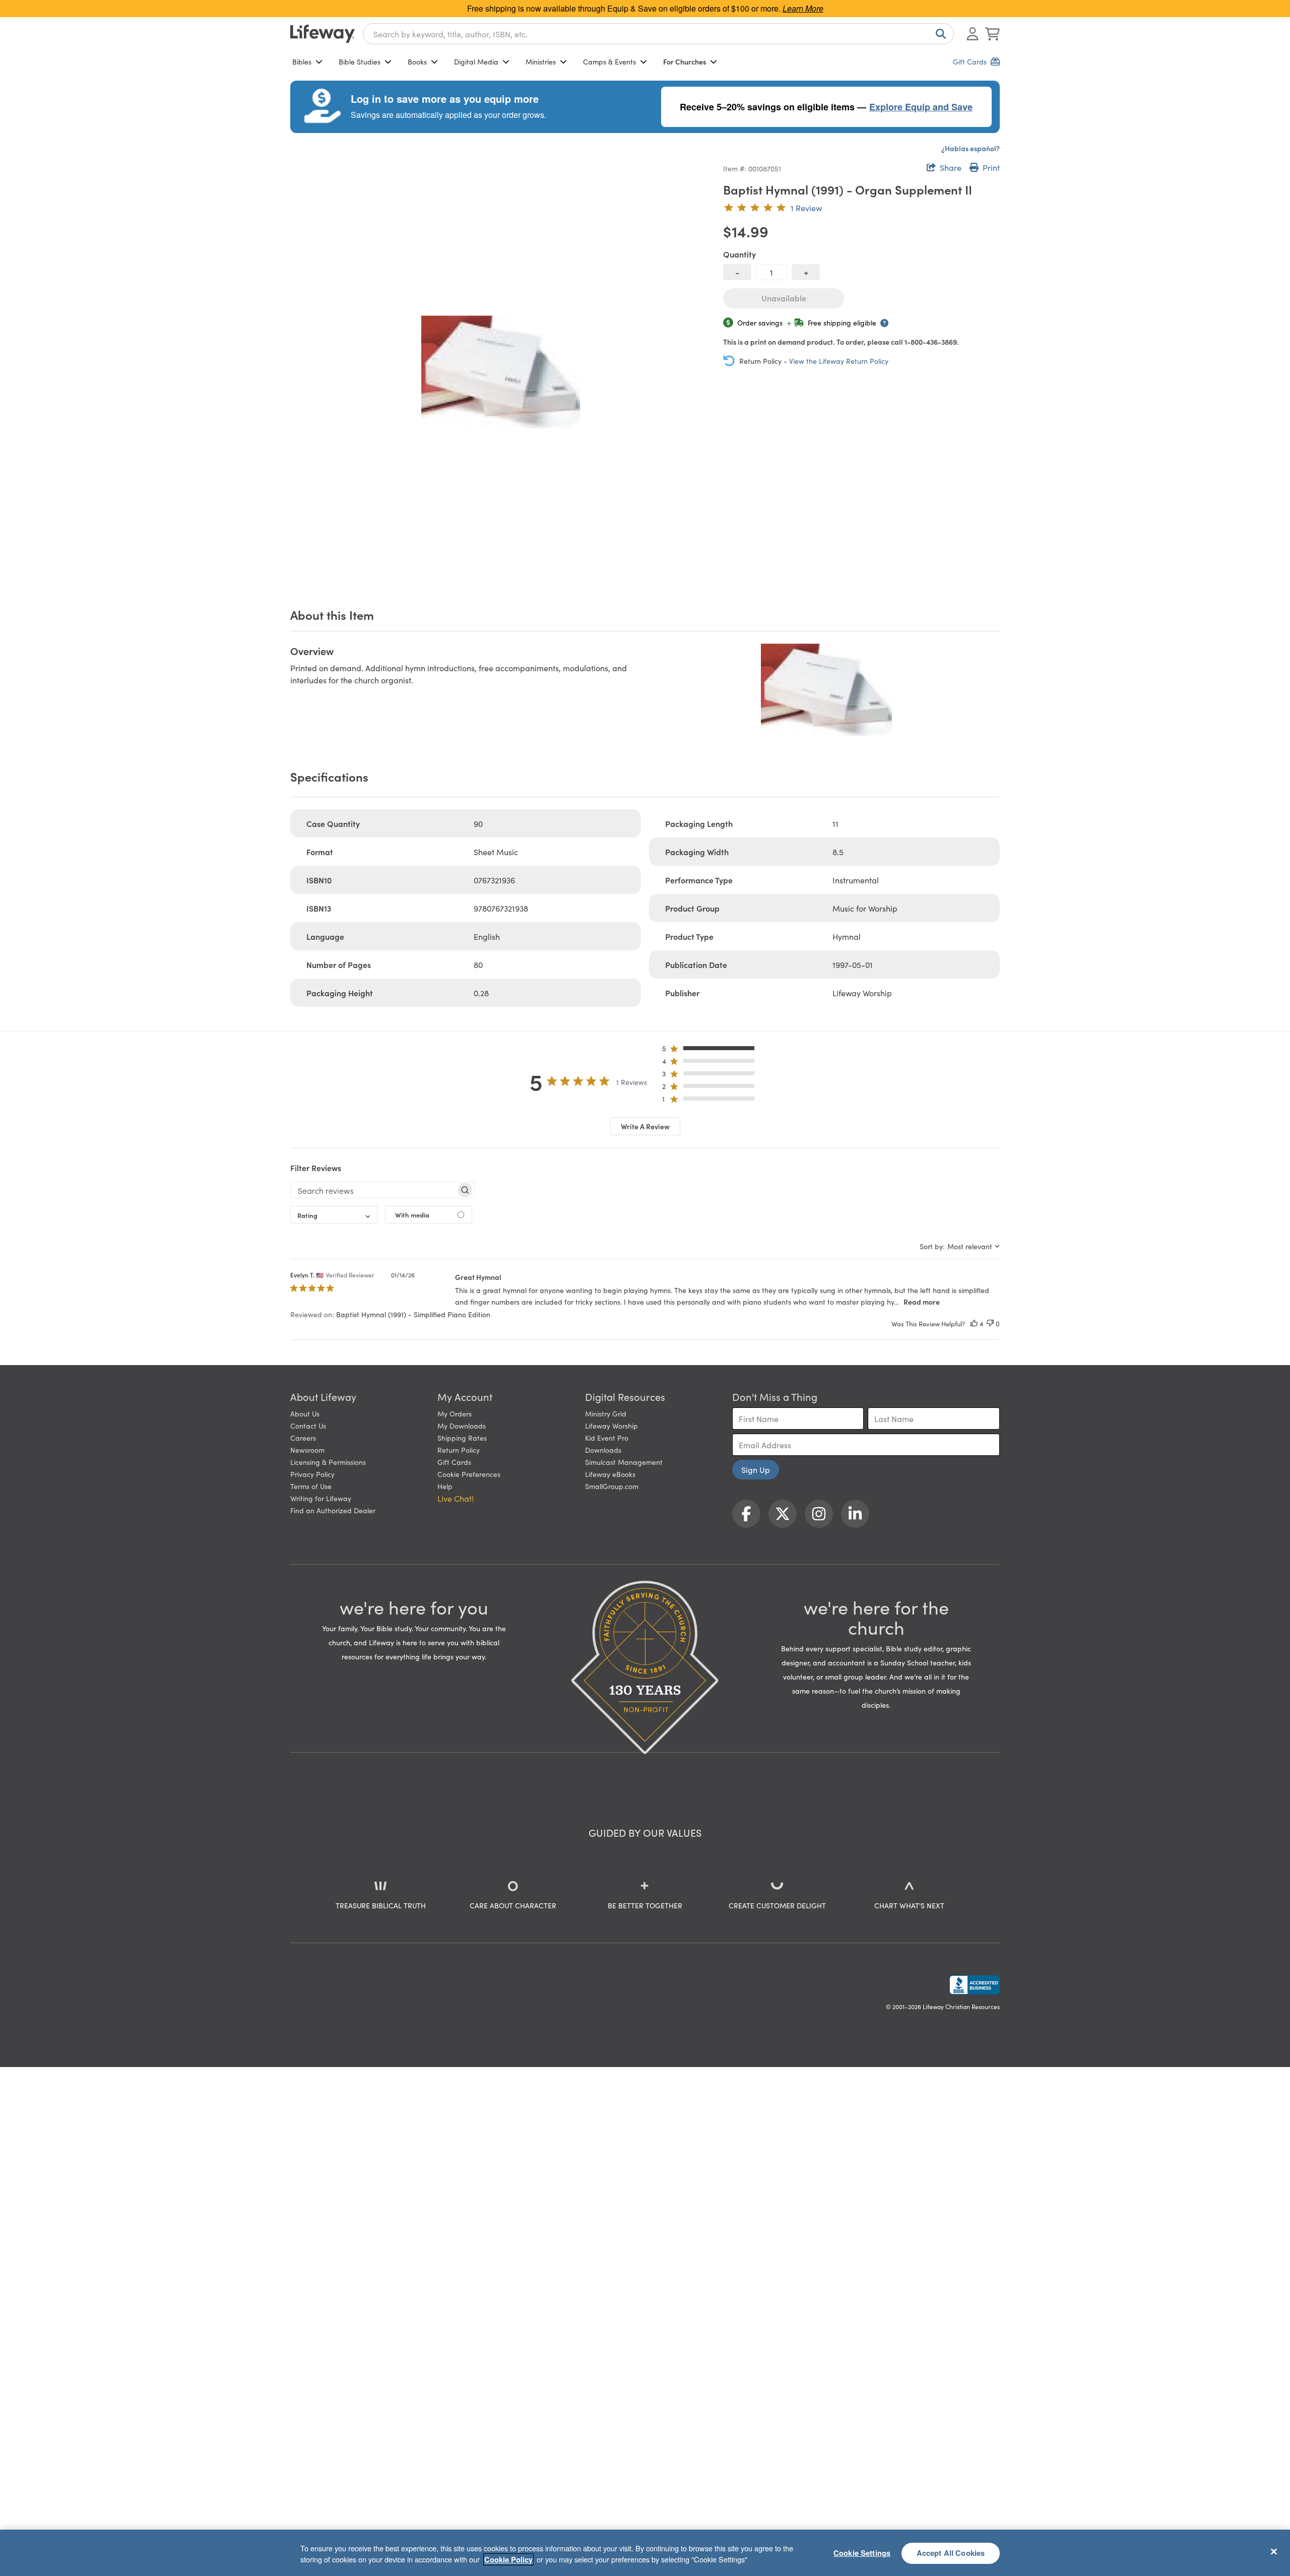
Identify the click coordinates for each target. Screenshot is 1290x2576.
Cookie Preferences (469, 1474)
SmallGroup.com (612, 1486)
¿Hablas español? (971, 148)
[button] (711, 1050)
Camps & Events (609, 61)
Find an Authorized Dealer (333, 1510)
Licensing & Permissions (328, 1462)
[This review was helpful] (974, 1324)
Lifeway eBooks (610, 1474)
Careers (303, 1438)
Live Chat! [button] (456, 1498)
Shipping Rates (462, 1438)
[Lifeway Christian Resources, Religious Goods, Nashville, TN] (975, 1985)
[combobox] (658, 34)
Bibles (302, 61)
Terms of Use (311, 1486)
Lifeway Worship (611, 1426)
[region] (645, 2553)
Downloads (603, 1450)
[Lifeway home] (322, 34)
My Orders (455, 1413)
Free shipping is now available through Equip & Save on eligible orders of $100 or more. (645, 8)
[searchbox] (373, 1190)
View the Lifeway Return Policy (839, 361)
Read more (922, 1302)
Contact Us (308, 1426)
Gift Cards (454, 1462)
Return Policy (459, 1450)
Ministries (541, 61)
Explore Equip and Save (921, 107)
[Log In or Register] (973, 34)
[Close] (1274, 2551)
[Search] (939, 34)
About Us (305, 1413)
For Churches (685, 61)
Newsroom (307, 1450)
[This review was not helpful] (990, 1324)
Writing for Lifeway (321, 1498)
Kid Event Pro (607, 1438)
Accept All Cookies (951, 2553)
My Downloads (462, 1426)
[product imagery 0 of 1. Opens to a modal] (501, 372)
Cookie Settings (862, 2553)
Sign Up (756, 1469)
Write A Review (645, 1126)
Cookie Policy (508, 2559)
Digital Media (476, 61)
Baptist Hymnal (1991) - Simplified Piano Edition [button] (413, 1314)
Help (445, 1486)
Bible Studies (360, 61)
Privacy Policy (312, 1474)
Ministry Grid (606, 1413)
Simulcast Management (624, 1462)
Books (417, 61)
